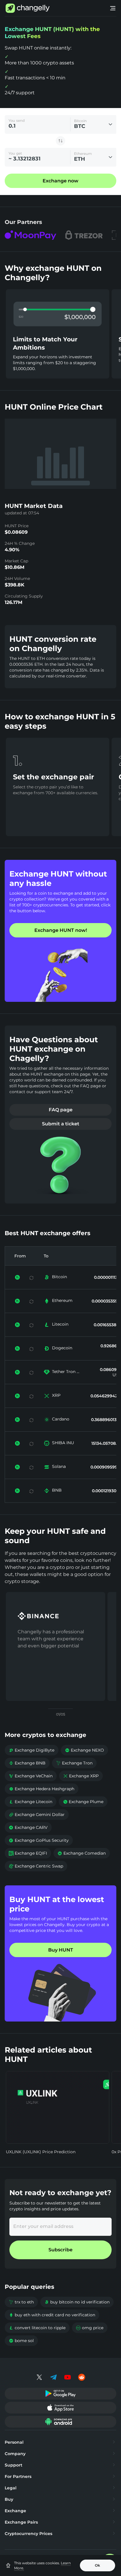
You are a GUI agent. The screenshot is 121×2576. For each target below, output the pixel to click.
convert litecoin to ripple (37, 2328)
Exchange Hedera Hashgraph (42, 1789)
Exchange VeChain (31, 1776)
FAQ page (61, 1110)
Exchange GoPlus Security (39, 1840)
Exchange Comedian (82, 1853)
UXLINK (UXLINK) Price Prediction (41, 2152)
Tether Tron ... (66, 1372)
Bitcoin (59, 1277)
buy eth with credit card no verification (52, 2315)
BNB (57, 1490)
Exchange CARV (28, 1827)
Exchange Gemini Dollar (37, 1815)
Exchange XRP (81, 1776)
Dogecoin (62, 1348)
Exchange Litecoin (31, 1802)
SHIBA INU (63, 1443)
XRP (56, 1395)
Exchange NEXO (84, 1750)
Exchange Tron (74, 1763)
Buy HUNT (61, 1950)
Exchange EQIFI (28, 1853)
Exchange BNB (27, 1763)
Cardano (61, 1419)
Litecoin (60, 1324)
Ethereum (62, 1300)
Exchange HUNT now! (61, 930)
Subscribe (60, 2250)
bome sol (21, 2341)
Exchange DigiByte (32, 1750)
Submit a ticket (61, 1124)
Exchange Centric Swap (36, 1866)
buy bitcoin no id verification (77, 2302)
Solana (59, 1466)
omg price (90, 2328)
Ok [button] (98, 2565)
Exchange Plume (83, 1802)
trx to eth (21, 2302)
